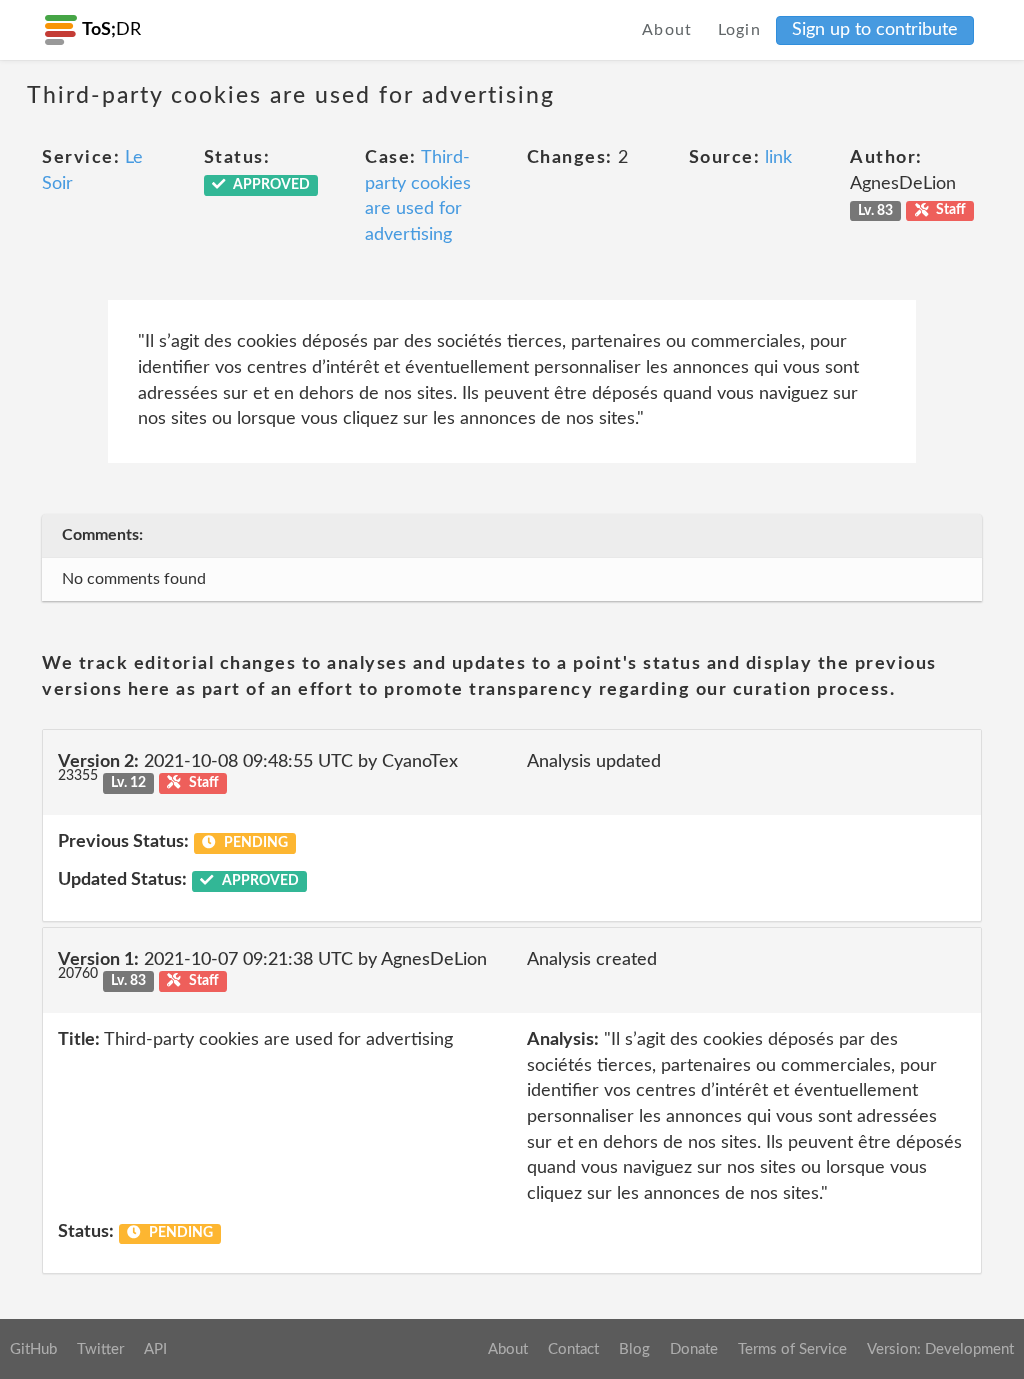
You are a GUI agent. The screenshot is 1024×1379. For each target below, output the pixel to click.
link (778, 158)
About (667, 30)
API (155, 1349)
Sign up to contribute (875, 30)
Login (740, 30)
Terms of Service (792, 1349)
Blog (634, 1349)
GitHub (33, 1349)
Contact (573, 1349)
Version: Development (940, 1349)
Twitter (100, 1349)
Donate (694, 1349)
